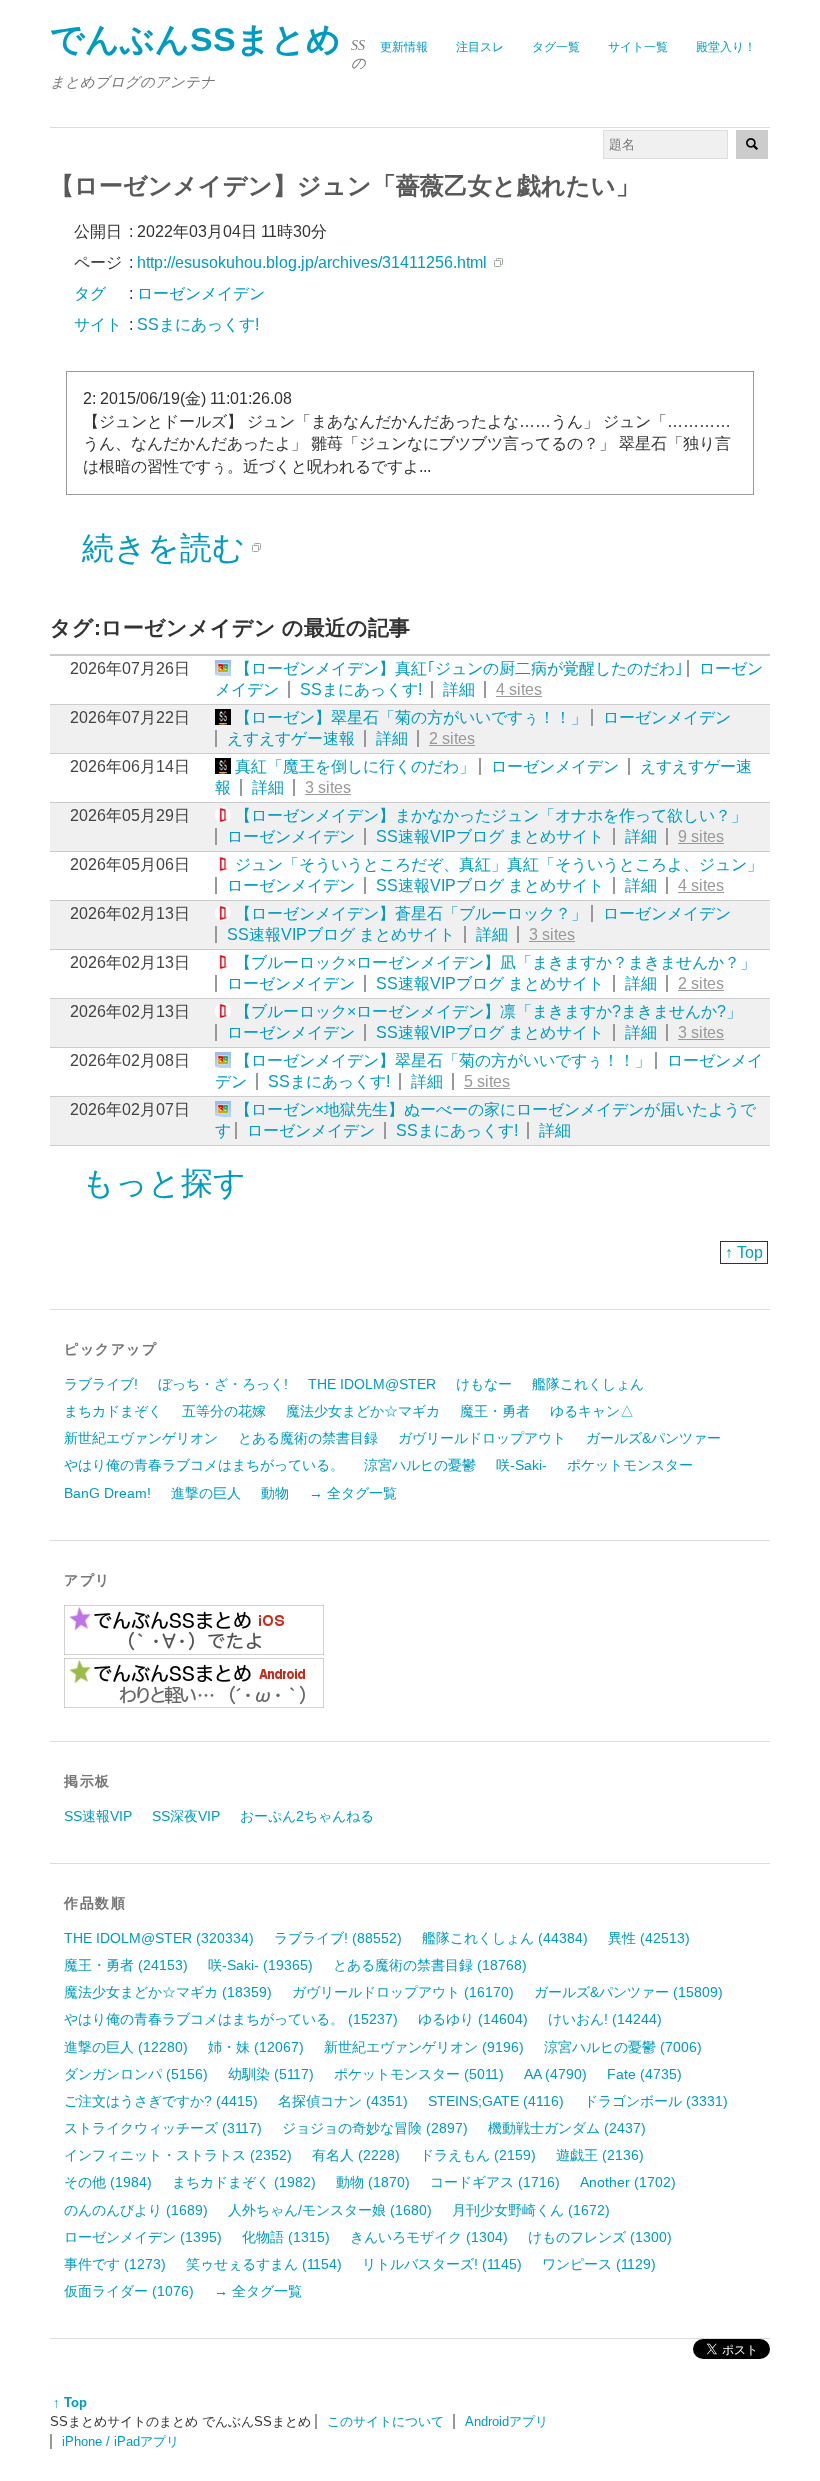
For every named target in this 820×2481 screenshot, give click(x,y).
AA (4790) (555, 2074)
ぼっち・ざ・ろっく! (223, 1384)
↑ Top (744, 1252)
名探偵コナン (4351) (343, 2101)
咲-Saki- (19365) (260, 1965)
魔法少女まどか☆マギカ (363, 1411)
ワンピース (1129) (599, 2264)
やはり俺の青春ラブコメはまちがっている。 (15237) (231, 2019)
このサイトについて (385, 2421)
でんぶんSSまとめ (195, 39)
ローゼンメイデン (667, 717)
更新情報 (404, 47)
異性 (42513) (649, 1938)
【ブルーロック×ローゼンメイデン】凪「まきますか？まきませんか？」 (495, 962)
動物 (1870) (373, 2182)
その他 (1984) (108, 2182)
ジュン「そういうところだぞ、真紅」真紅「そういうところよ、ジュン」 (499, 864)
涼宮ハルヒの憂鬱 (420, 1465)
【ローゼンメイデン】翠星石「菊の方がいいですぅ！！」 (443, 1060)
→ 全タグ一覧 (353, 1493)
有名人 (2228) (356, 2155)
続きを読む (163, 548)
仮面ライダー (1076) (129, 2291)
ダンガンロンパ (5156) (136, 2074)
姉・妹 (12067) (256, 2047)
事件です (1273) (115, 2264)
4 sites (519, 689)
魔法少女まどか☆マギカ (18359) (168, 1992)
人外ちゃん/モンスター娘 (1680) (330, 2210)
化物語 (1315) (286, 2237)
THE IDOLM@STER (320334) (159, 1938)
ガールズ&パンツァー (653, 1438)
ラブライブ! (101, 1384)
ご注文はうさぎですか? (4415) (161, 2101)
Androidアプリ (506, 2421)
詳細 (459, 689)
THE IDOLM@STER (372, 1384)
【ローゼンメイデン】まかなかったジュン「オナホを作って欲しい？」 (491, 815)
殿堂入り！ (726, 47)
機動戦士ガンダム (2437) (567, 2128)
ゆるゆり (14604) (473, 2019)
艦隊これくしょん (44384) (505, 1938)
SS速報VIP (98, 1816)
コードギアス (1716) (495, 2182)
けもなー (484, 1384)
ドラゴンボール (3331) (656, 2101)
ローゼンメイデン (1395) (143, 2237)
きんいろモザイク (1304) (429, 2237)
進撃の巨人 (206, 1493)
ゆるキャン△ (592, 1411)
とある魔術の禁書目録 (308, 1438)
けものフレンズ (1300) (600, 2237)
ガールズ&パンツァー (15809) (628, 1992)
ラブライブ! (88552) (338, 1938)
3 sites (328, 787)
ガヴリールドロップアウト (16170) (403, 1992)
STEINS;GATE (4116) (496, 2101)
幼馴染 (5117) (271, 2074)
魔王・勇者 (495, 1411)
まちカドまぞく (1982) (244, 2182)
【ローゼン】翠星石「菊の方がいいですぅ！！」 (411, 717)
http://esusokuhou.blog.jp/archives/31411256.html (312, 262)
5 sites (487, 1081)
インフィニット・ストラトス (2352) (178, 2155)
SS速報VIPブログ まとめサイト (490, 836)
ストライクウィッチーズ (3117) (163, 2128)
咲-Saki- (521, 1465)
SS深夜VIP (186, 1816)
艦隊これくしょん (588, 1384)
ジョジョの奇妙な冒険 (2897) (375, 2128)
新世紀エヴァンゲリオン (141, 1438)
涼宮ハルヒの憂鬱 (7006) (623, 2047)
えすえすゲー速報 (291, 738)
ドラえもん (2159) (478, 2155)
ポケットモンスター (630, 1465)
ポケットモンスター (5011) (419, 2074)
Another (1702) (628, 2182)
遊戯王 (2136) (600, 2155)
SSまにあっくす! (361, 689)
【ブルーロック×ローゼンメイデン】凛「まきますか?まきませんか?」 (488, 1011)
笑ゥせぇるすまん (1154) (264, 2264)
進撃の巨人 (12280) (126, 2047)
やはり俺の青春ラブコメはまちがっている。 (204, 1465)
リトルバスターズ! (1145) (442, 2264)
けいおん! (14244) (605, 2019)
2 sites (452, 738)
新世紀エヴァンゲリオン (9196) (424, 2047)
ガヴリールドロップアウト (482, 1438)
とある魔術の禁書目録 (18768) (430, 1965)
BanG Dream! (107, 1493)
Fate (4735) (644, 2074)
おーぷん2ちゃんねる (307, 1816)
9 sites (701, 836)
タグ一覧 (556, 47)
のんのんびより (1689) (136, 2210)
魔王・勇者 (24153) (126, 1965)
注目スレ (480, 47)
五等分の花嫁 (224, 1411)
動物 (275, 1493)
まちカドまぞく (113, 1411)
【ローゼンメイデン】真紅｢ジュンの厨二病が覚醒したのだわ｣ (459, 668)
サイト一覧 (638, 47)
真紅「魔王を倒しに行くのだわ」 (355, 766)
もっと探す (164, 1183)
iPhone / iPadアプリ (120, 2441)
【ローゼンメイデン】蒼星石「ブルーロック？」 (411, 913)
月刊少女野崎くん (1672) (531, 2210)
